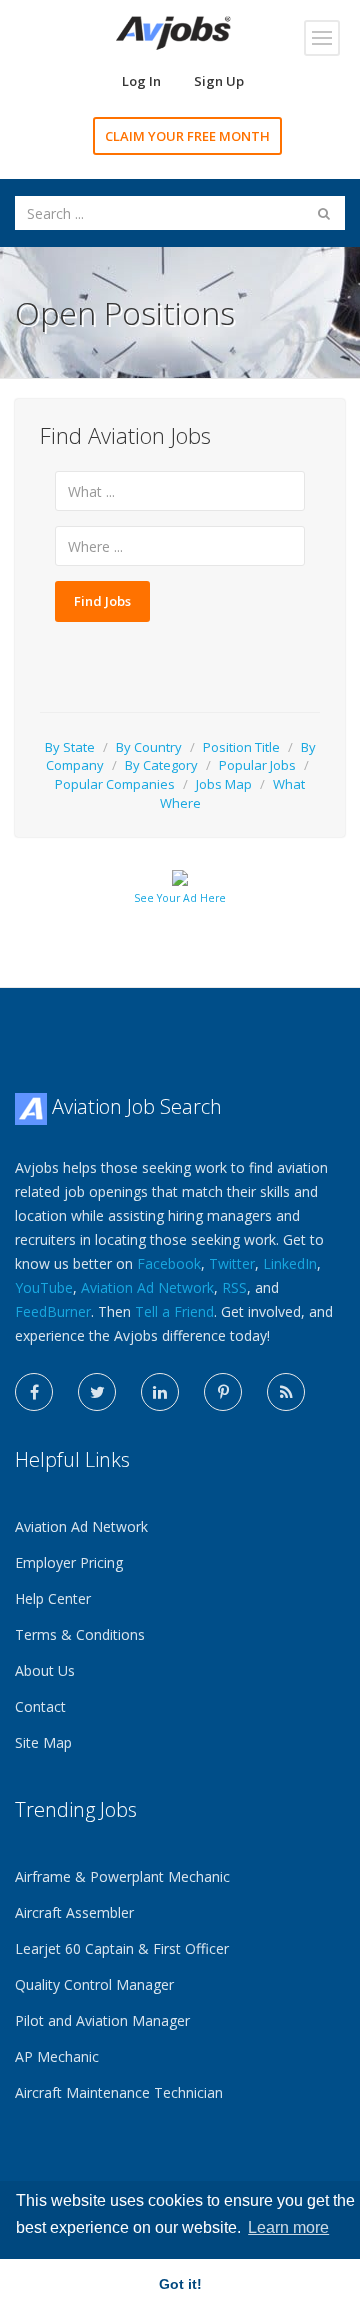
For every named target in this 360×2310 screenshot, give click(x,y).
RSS (234, 1287)
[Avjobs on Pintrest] (223, 1392)
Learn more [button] (288, 2227)
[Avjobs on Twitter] (97, 1392)
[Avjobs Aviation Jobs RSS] (286, 1392)
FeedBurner (53, 1311)
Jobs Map (224, 784)
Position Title (241, 747)
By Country (149, 747)
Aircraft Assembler (74, 1912)
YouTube (44, 1287)
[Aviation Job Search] (173, 31)
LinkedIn (290, 1263)
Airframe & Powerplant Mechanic (122, 1876)
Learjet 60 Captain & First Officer (122, 1948)
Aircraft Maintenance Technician (119, 2092)
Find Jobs (102, 601)
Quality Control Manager (94, 1984)
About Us (45, 1670)
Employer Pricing (69, 1562)
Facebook (169, 1263)
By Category (161, 765)
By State (70, 747)
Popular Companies (115, 784)
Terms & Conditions (80, 1634)
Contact (40, 1706)
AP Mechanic (57, 2056)
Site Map (43, 1742)
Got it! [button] (180, 2284)
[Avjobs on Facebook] (34, 1392)
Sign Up (219, 81)
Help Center (53, 1598)
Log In (141, 81)
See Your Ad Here (180, 898)
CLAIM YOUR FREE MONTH (187, 136)
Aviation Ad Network (147, 1287)
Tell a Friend (174, 1311)
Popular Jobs (257, 765)
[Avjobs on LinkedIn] (160, 1392)
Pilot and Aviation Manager (102, 2020)
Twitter (232, 1263)
